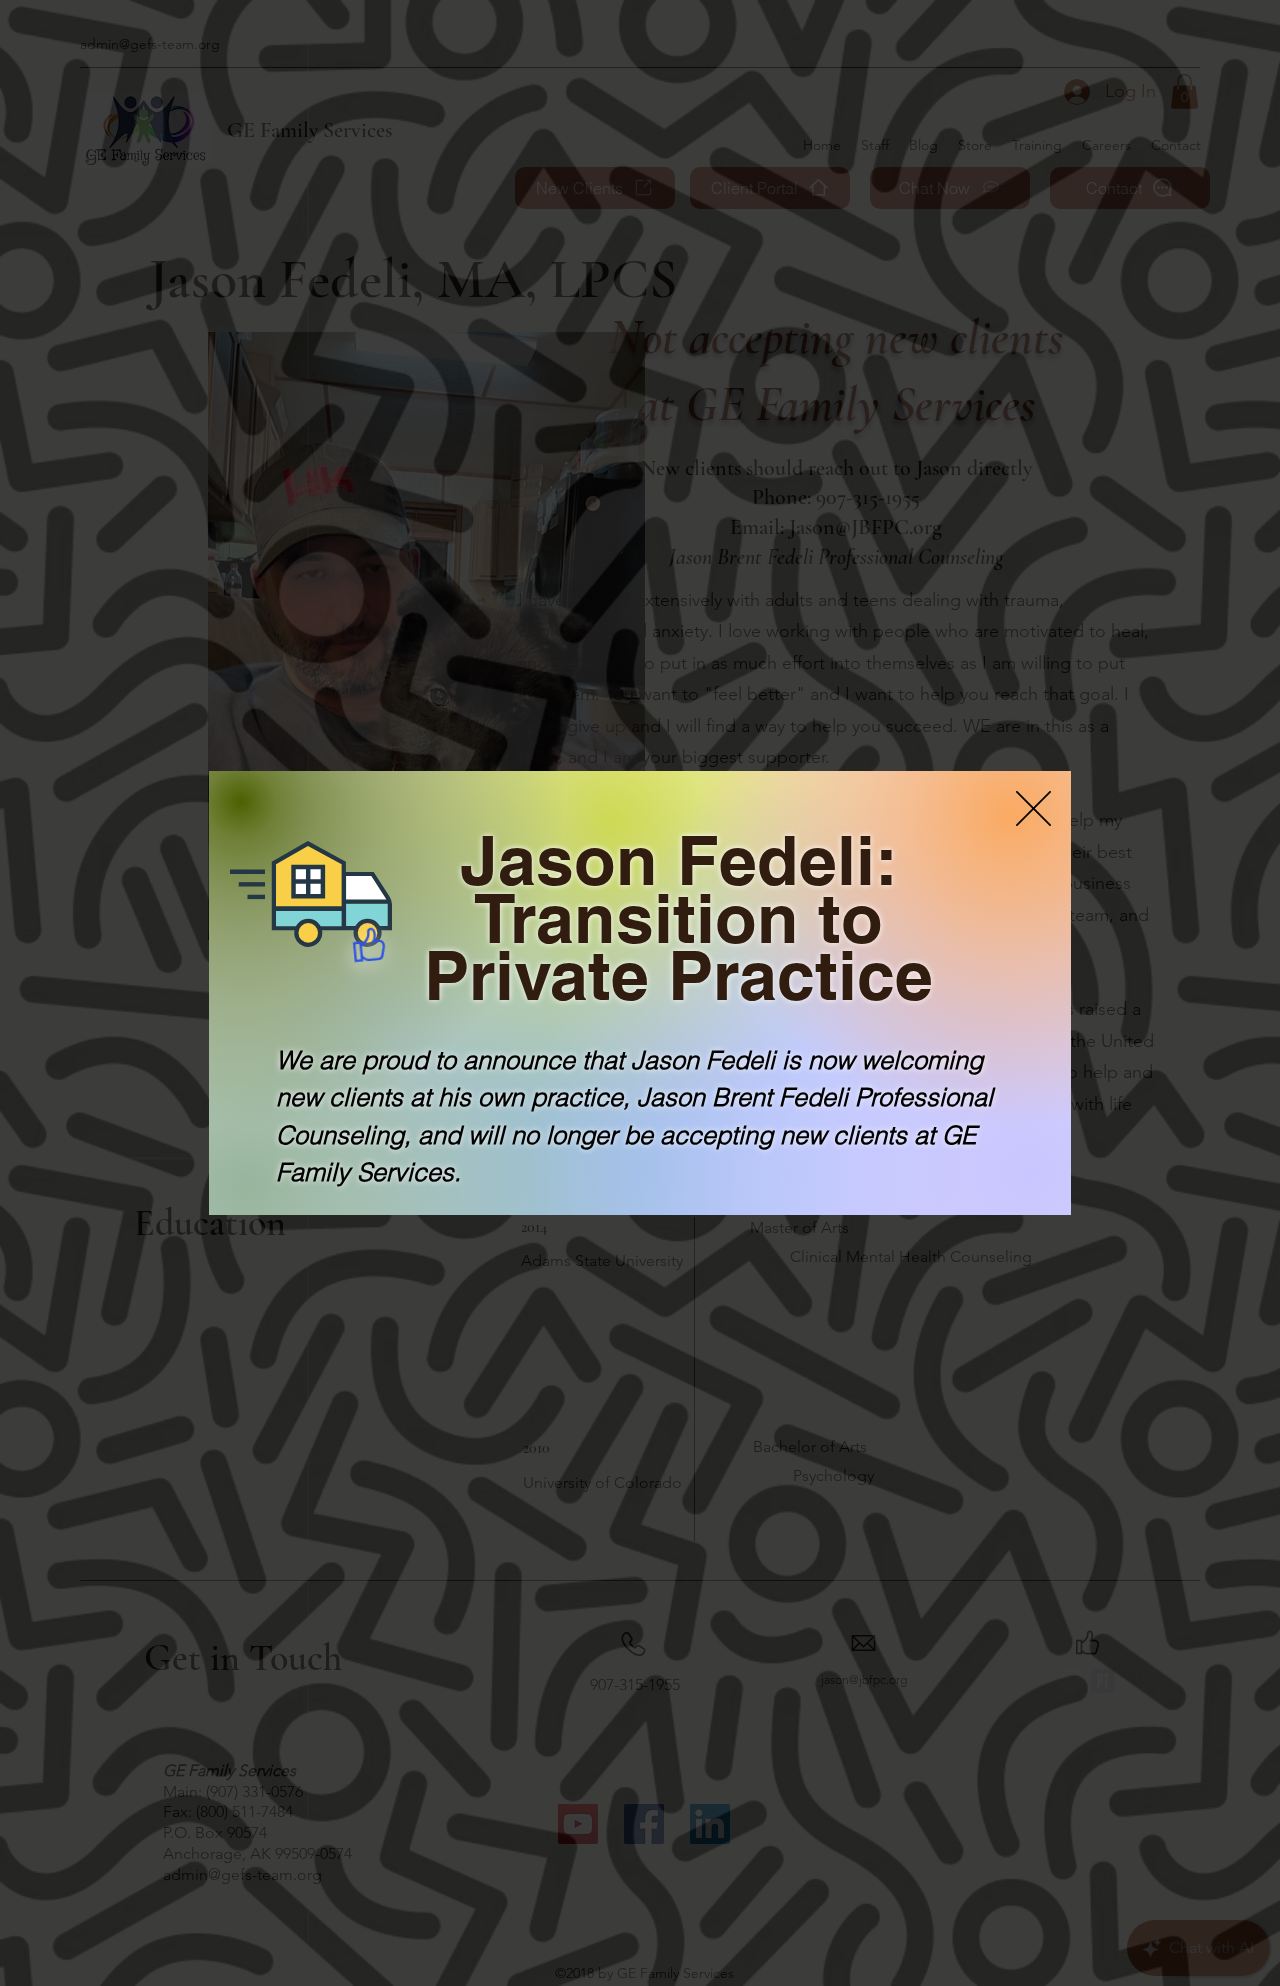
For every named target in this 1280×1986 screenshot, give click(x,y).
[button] (1033, 808)
